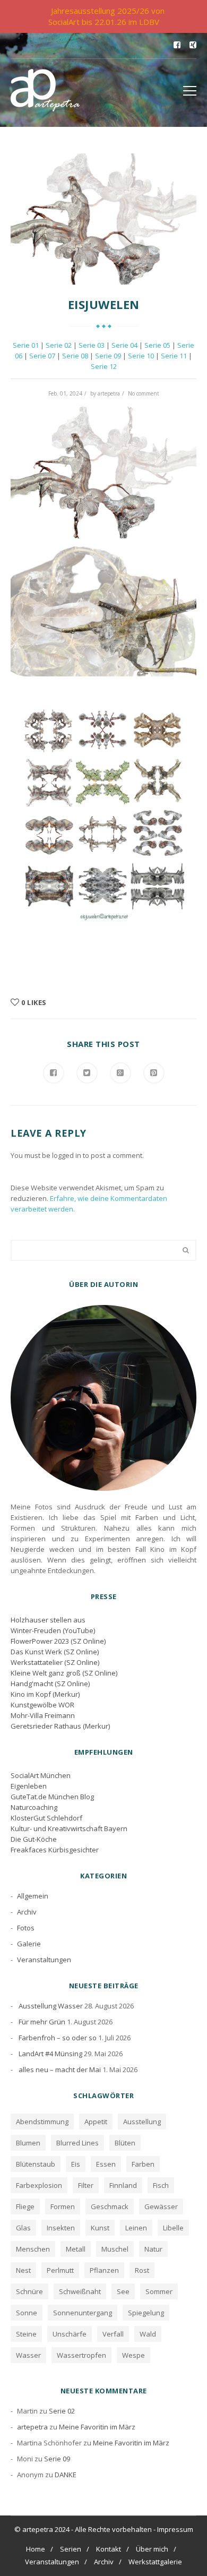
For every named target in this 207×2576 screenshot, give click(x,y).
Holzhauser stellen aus (48, 1620)
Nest (23, 2270)
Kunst (100, 2228)
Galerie (29, 1944)
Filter (86, 2185)
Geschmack (110, 2206)
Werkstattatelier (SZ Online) (55, 1662)
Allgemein (33, 1896)
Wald (148, 2334)
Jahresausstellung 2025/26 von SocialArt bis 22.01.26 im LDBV (106, 16)
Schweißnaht (80, 2291)
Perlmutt (60, 2270)
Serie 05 (157, 345)
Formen (63, 2206)
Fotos (26, 1928)
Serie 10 (141, 356)
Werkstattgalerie (155, 2562)
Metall (76, 2249)
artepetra (109, 393)
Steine (26, 2334)
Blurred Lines (77, 2143)
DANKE (66, 2475)
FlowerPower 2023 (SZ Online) (58, 1641)
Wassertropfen (81, 2355)
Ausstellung (142, 2122)
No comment (144, 393)
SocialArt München (41, 1775)
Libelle (173, 2228)
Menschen (33, 2249)
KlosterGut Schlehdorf (46, 1818)
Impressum (175, 2529)
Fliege (25, 2206)
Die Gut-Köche (34, 1839)
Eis (76, 2164)
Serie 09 (108, 356)
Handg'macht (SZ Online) (50, 1684)
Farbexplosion (39, 2185)
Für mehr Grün (42, 2022)
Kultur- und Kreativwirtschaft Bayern (69, 1828)
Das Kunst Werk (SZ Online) (55, 1652)
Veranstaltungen (44, 1960)
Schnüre (29, 2291)
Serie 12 (104, 366)
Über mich (152, 2549)
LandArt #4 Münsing (50, 2054)
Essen (106, 2164)
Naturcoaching (34, 1807)
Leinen (136, 2228)
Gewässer (161, 2206)
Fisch (161, 2185)
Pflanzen (104, 2270)
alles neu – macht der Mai (60, 2070)
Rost (142, 2270)
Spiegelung (146, 2313)
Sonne (27, 2313)
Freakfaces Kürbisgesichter (55, 1850)
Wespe (133, 2355)
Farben (143, 2164)
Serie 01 (26, 345)
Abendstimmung (42, 2122)
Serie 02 (59, 345)
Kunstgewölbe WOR (42, 1705)
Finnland (123, 2185)
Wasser (28, 2355)
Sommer (159, 2291)
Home (36, 2549)
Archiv (27, 1912)
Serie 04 (124, 345)
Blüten (125, 2143)
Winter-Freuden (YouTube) (53, 1630)
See (123, 2291)
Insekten (61, 2228)
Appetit (96, 2122)
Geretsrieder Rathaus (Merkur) (60, 1726)
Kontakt (109, 2549)
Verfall (113, 2334)
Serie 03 (92, 345)
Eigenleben (29, 1786)
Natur (153, 2249)
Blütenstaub (36, 2164)
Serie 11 (174, 356)
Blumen (28, 2143)
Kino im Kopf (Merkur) (45, 1694)
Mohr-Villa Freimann (43, 1715)
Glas (23, 2228)
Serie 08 (75, 356)
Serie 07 (42, 356)
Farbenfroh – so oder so (58, 2038)
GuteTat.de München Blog (52, 1797)
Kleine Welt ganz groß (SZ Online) (64, 1673)
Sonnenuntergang (83, 2313)
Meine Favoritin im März (97, 2427)
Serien (71, 2549)
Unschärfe (70, 2334)
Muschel (115, 2249)
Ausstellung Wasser (51, 2006)
